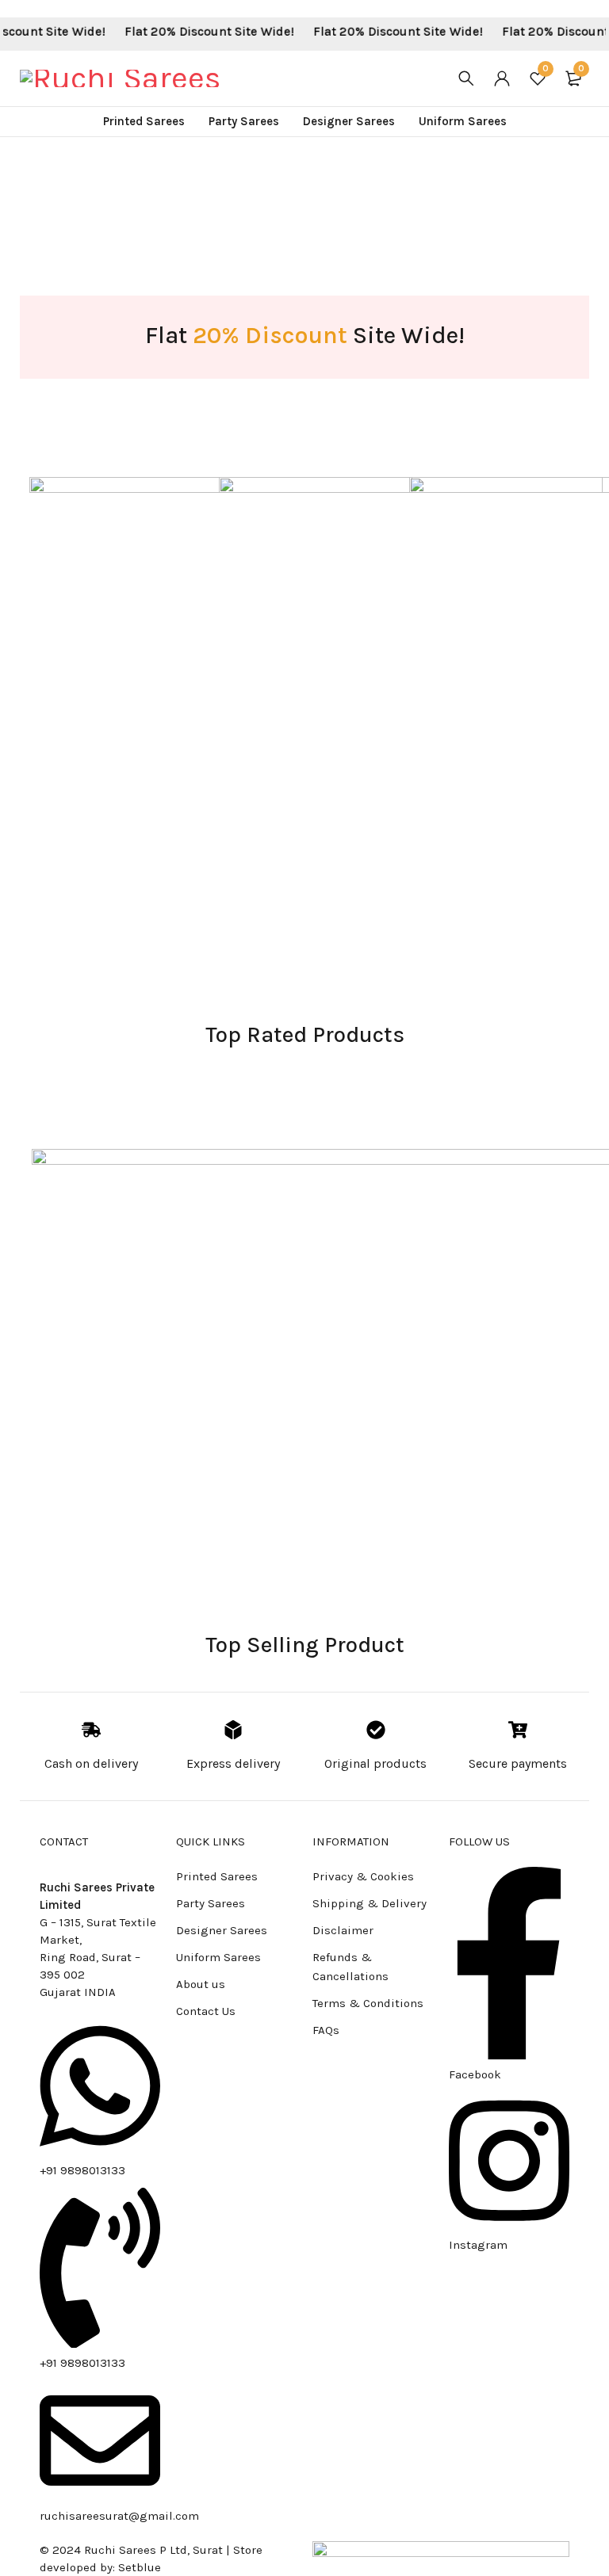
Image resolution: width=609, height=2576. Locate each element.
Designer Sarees (222, 1930)
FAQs (326, 2030)
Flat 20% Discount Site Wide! (189, 31)
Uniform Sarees (218, 1957)
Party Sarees (211, 1903)
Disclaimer (343, 1930)
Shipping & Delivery (370, 1903)
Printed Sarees (217, 1876)
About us (201, 1984)
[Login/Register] (502, 78)
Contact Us (206, 2011)
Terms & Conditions (368, 2003)
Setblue (140, 2567)
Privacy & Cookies (363, 1876)
